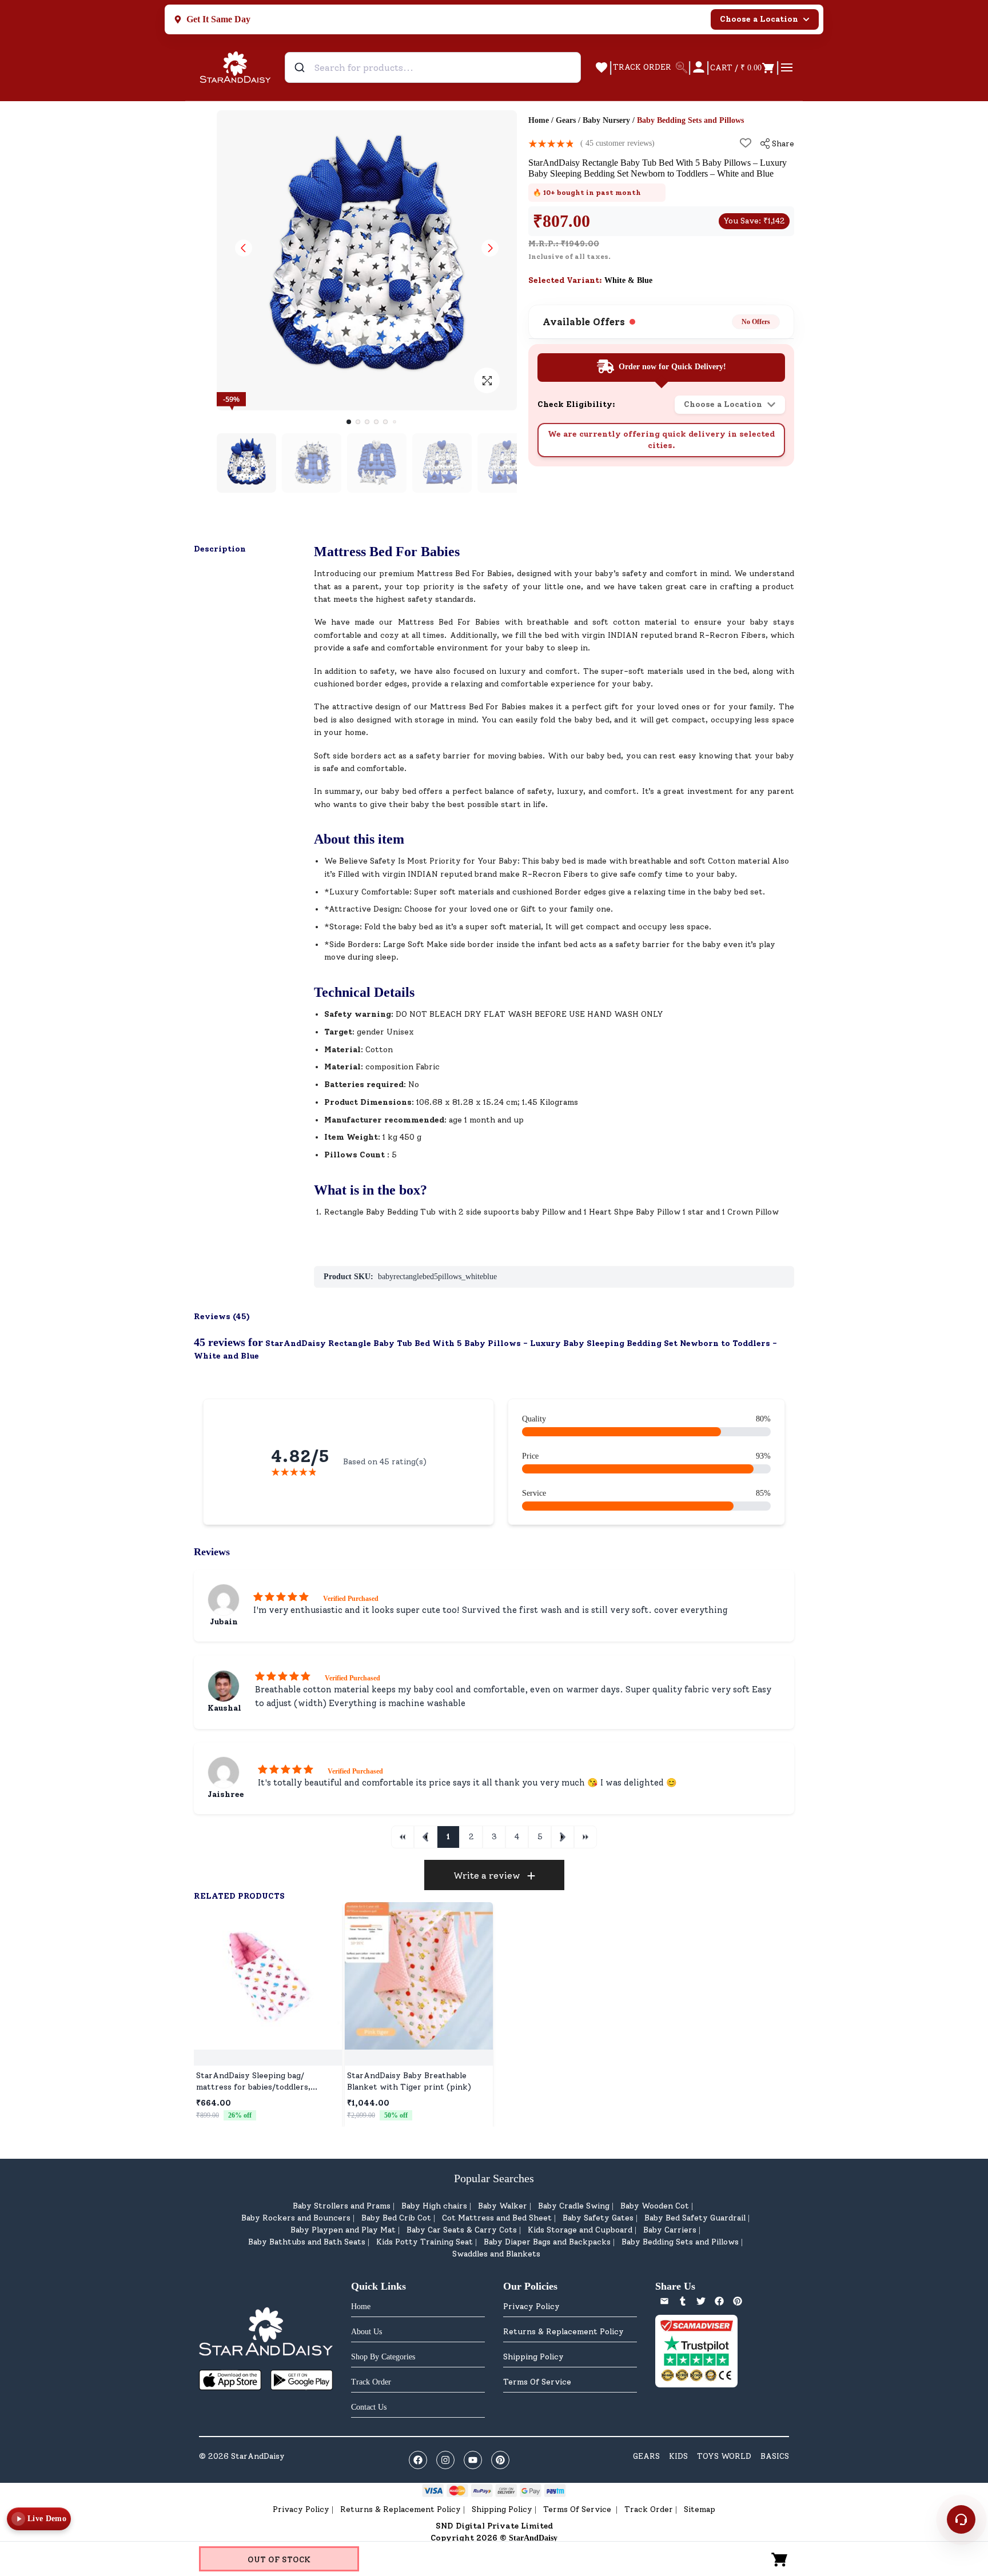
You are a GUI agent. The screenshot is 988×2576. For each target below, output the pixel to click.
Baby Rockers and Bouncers (296, 2218)
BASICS (775, 2456)
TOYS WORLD (724, 2456)
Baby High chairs (434, 2206)
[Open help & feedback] (961, 2519)
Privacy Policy (531, 2307)
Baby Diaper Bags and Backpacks (547, 2242)
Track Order (649, 2509)
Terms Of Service (537, 2382)
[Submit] (301, 67)
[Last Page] (585, 1837)
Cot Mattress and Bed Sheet (497, 2218)
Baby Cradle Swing (574, 2206)
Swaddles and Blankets (496, 2254)
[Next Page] (563, 1837)
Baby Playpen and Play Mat (343, 2230)
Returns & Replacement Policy (563, 2332)
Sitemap (700, 2509)
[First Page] (403, 1837)
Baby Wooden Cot (655, 2206)
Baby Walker (503, 2206)
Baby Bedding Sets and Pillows (680, 2242)
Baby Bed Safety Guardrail (695, 2218)
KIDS (678, 2456)
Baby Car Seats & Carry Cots (462, 2230)
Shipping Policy (533, 2357)
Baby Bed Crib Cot (396, 2218)
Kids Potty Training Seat (425, 2242)
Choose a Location (759, 19)
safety (635, 574)
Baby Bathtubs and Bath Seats (307, 2242)
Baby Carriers (670, 2230)
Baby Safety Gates (598, 2218)
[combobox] (433, 67)
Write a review (487, 1876)
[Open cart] (780, 2559)
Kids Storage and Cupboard (580, 2230)
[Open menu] (787, 67)
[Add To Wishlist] (746, 143)
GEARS (646, 2456)
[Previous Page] (425, 1837)
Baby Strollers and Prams (342, 2206)
